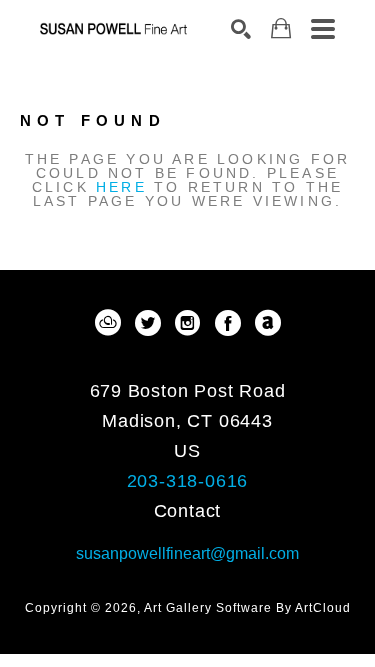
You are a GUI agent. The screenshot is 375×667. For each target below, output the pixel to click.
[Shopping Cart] (281, 28)
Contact (188, 511)
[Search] (241, 29)
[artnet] (268, 323)
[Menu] (323, 29)
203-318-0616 (188, 481)
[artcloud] (108, 323)
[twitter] (148, 323)
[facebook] (228, 323)
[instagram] (188, 323)
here (121, 187)
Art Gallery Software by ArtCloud (247, 608)
